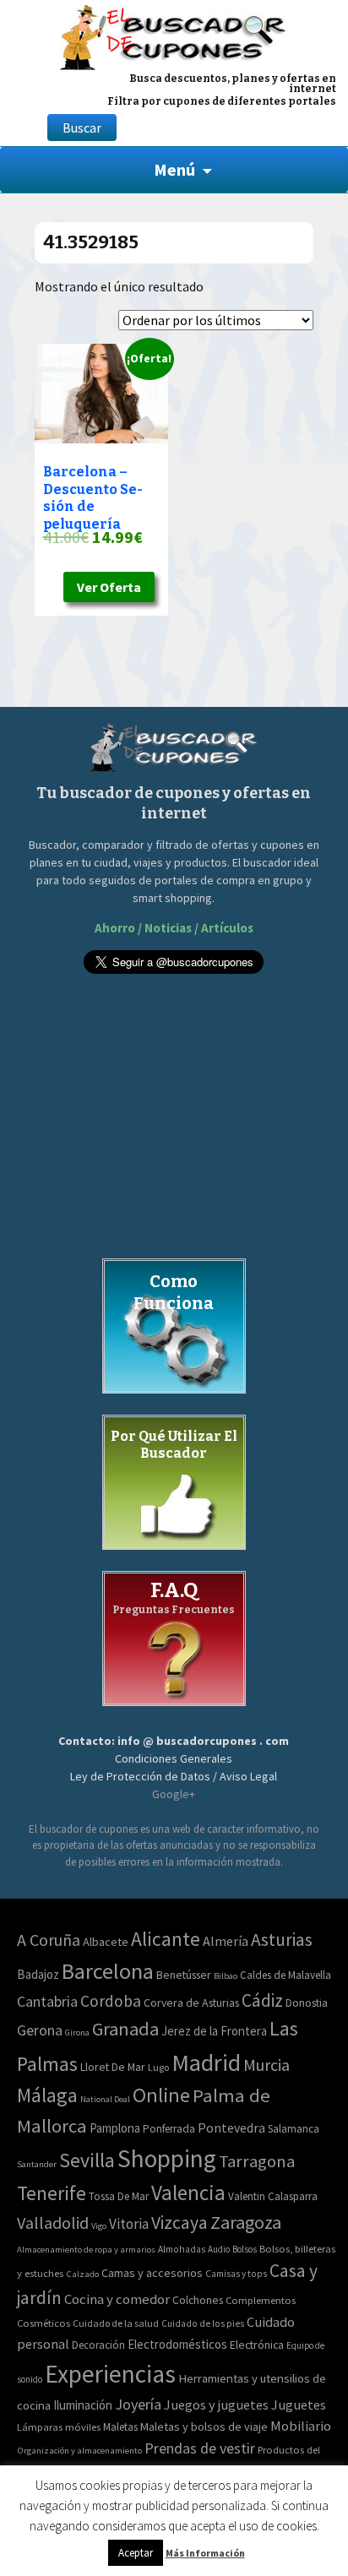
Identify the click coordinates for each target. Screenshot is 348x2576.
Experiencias (110, 2374)
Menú (174, 169)
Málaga (47, 2095)
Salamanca (294, 2129)
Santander (37, 2164)
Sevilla (87, 2160)
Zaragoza (246, 2222)
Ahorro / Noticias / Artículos (174, 928)
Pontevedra (231, 2128)
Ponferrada (169, 2129)
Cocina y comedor (117, 2299)
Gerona (40, 2030)
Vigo (99, 2226)
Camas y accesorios (152, 2273)
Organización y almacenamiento (79, 2450)
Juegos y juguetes (216, 2405)
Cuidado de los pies (203, 2323)
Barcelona (108, 1971)
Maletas (120, 2427)
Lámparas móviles (59, 2427)
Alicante (166, 1939)
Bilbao (226, 1976)
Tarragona (257, 2161)
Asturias (282, 1940)
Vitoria (129, 2224)
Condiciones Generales (174, 1758)
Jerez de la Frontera (214, 2031)
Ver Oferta (109, 587)
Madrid (206, 2062)
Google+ (174, 1794)
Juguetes (299, 2405)
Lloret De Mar (113, 2067)
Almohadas (182, 2249)
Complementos (261, 2300)
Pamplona (115, 2128)
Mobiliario (301, 2426)
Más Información (205, 2553)
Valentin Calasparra (273, 2196)
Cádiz (262, 2000)
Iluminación (83, 2405)
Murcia (266, 2065)
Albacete (106, 1942)
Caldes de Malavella (285, 1975)
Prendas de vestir (200, 2448)
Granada (125, 2029)
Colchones (198, 2300)
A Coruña (49, 1940)
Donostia (307, 2003)
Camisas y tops (236, 2274)
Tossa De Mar (119, 2196)
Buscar (82, 128)
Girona (77, 2033)
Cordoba (111, 2001)
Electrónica (257, 2345)
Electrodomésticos (177, 2344)
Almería (226, 1941)
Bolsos (245, 2249)
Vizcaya (179, 2223)
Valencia (188, 2193)
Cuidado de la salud (116, 2323)
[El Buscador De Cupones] (174, 35)
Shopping (167, 2158)
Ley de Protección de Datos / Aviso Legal (174, 1776)
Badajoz (38, 1974)
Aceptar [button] (136, 2553)
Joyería (138, 2404)
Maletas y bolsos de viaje (204, 2427)
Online (161, 2095)
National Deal (105, 2099)
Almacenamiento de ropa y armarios (86, 2249)
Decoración (98, 2345)
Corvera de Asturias (191, 2003)
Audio (219, 2249)
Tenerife (52, 2193)
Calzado (82, 2274)
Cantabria (47, 2001)
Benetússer (184, 1975)
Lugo (158, 2067)
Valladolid (53, 2223)
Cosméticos (43, 2323)
